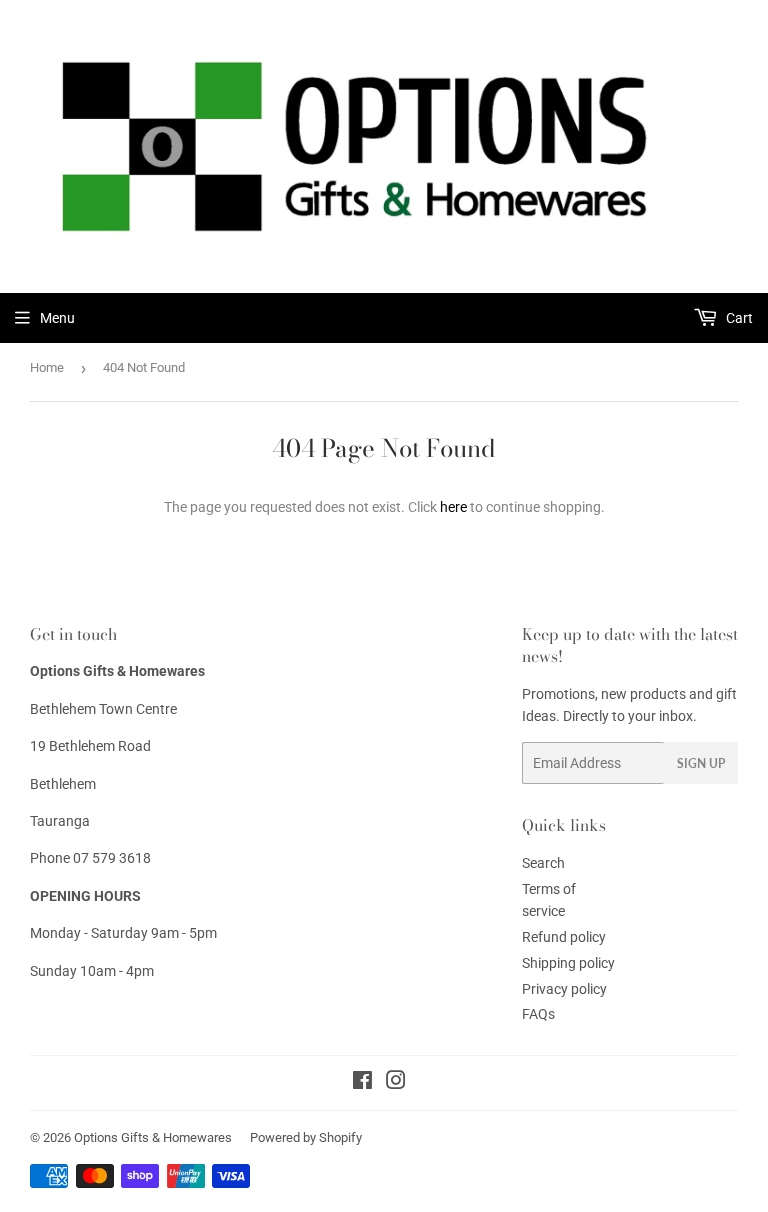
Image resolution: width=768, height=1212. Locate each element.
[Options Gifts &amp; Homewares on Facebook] (362, 1083)
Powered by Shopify (306, 1137)
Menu (57, 318)
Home (47, 367)
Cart (738, 318)
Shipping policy (568, 963)
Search (543, 863)
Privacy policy (564, 989)
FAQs (538, 1014)
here (453, 507)
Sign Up (701, 763)
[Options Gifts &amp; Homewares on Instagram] (396, 1083)
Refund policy (564, 937)
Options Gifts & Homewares (153, 1137)
